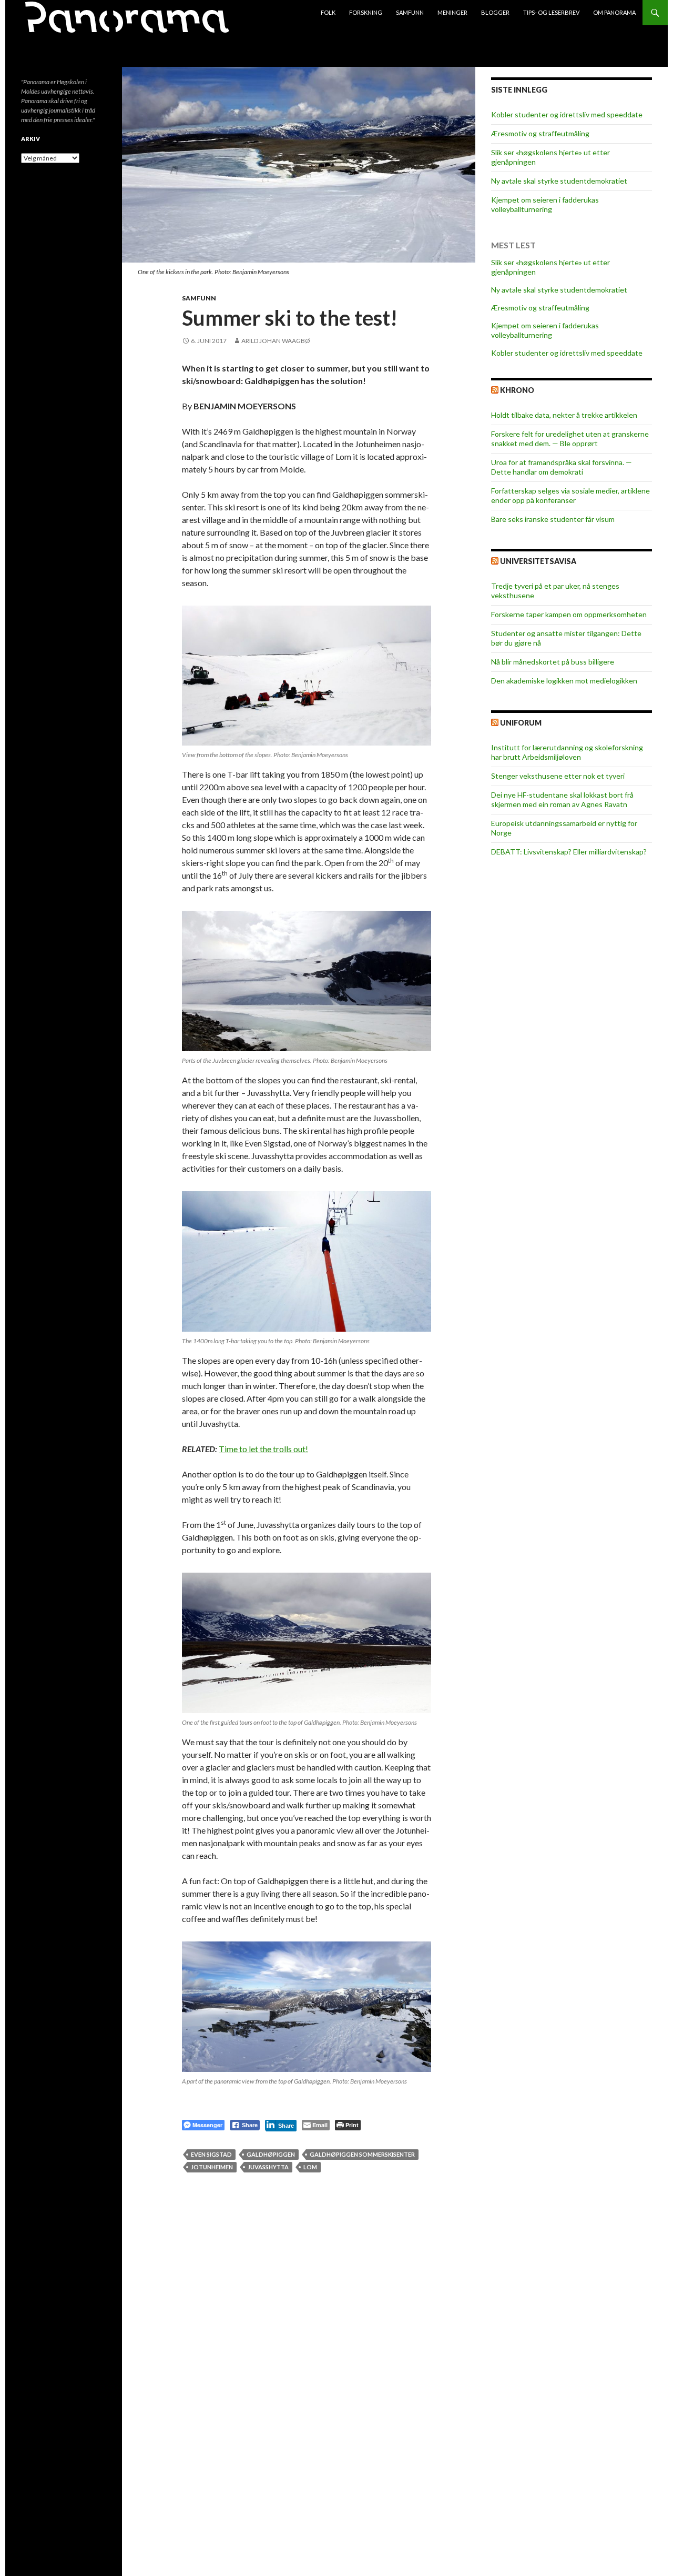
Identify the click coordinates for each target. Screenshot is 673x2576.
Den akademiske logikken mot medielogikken (564, 681)
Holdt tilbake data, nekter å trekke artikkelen (564, 415)
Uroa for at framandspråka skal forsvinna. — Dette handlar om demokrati (562, 467)
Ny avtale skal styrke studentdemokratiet (559, 181)
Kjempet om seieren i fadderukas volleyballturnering (545, 204)
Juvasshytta (268, 2167)
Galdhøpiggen (271, 2154)
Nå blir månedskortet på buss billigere (553, 662)
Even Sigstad (211, 2154)
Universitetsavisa (538, 561)
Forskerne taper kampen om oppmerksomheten (569, 614)
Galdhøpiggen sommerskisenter (362, 2154)
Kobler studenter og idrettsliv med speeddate (567, 114)
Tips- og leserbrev (551, 12)
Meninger (452, 12)
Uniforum (521, 723)
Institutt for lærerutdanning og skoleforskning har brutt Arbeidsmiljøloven (567, 752)
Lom (310, 2167)
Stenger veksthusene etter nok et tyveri (558, 776)
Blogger (495, 12)
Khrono (517, 390)
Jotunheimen (212, 2167)
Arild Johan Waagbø (276, 341)
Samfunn (410, 12)
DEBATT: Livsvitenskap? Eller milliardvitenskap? (569, 852)
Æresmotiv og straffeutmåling (540, 133)
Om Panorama (614, 12)
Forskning (366, 12)
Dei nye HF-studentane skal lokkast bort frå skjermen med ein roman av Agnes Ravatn (562, 799)
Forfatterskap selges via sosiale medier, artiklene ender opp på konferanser (570, 495)
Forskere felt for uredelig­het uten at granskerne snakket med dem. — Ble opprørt (570, 439)
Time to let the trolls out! (263, 1449)
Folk (328, 12)
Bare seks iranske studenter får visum (553, 519)
